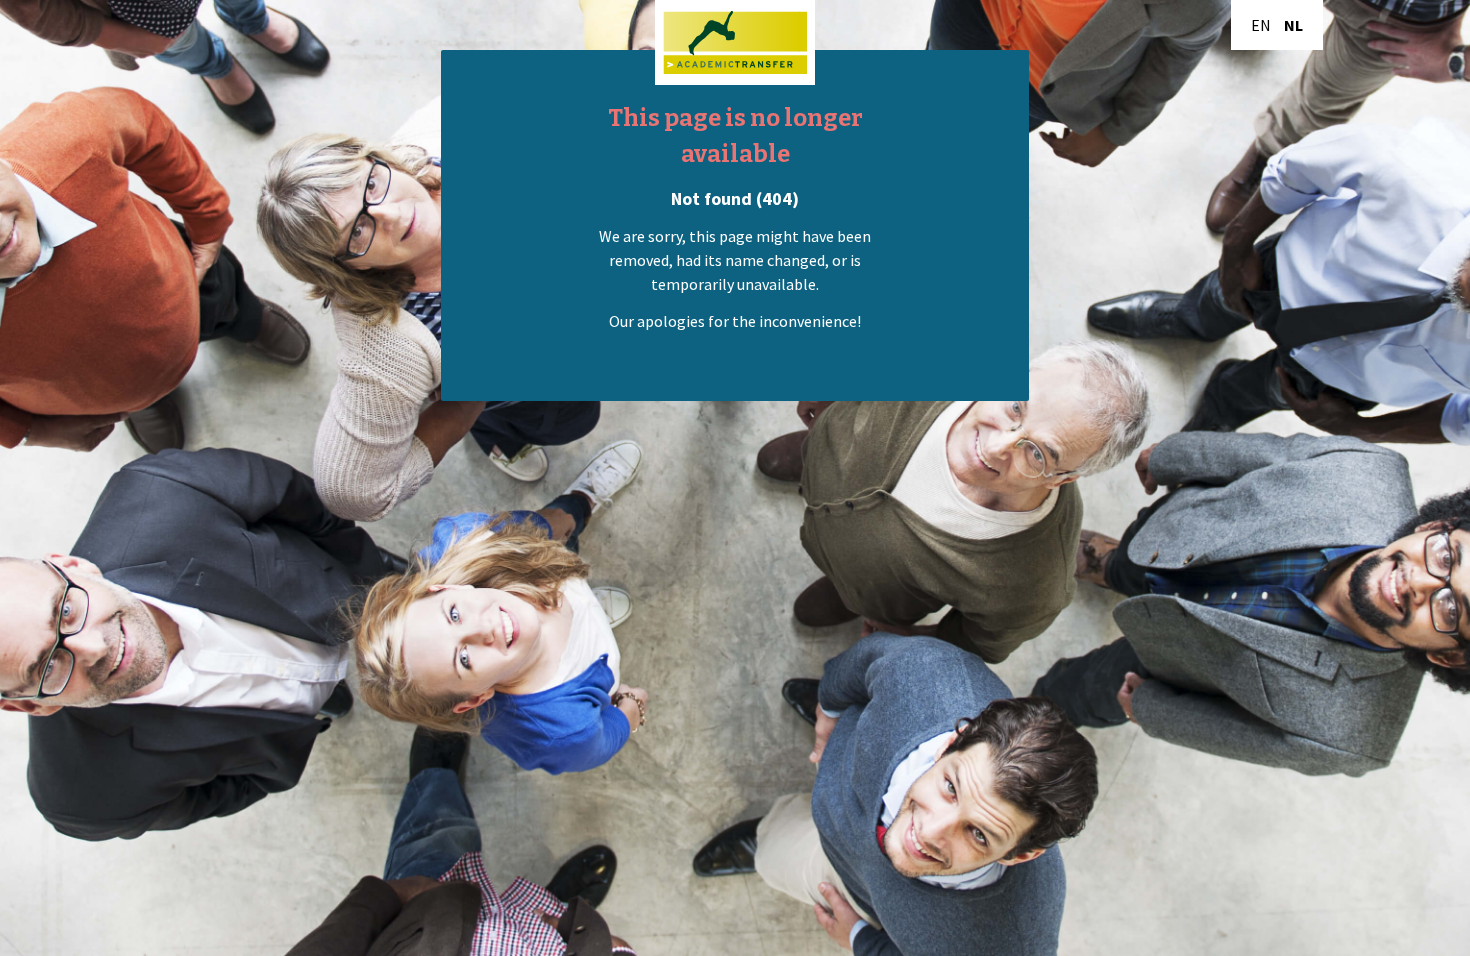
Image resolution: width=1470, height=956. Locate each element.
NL (1293, 25)
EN (1261, 25)
